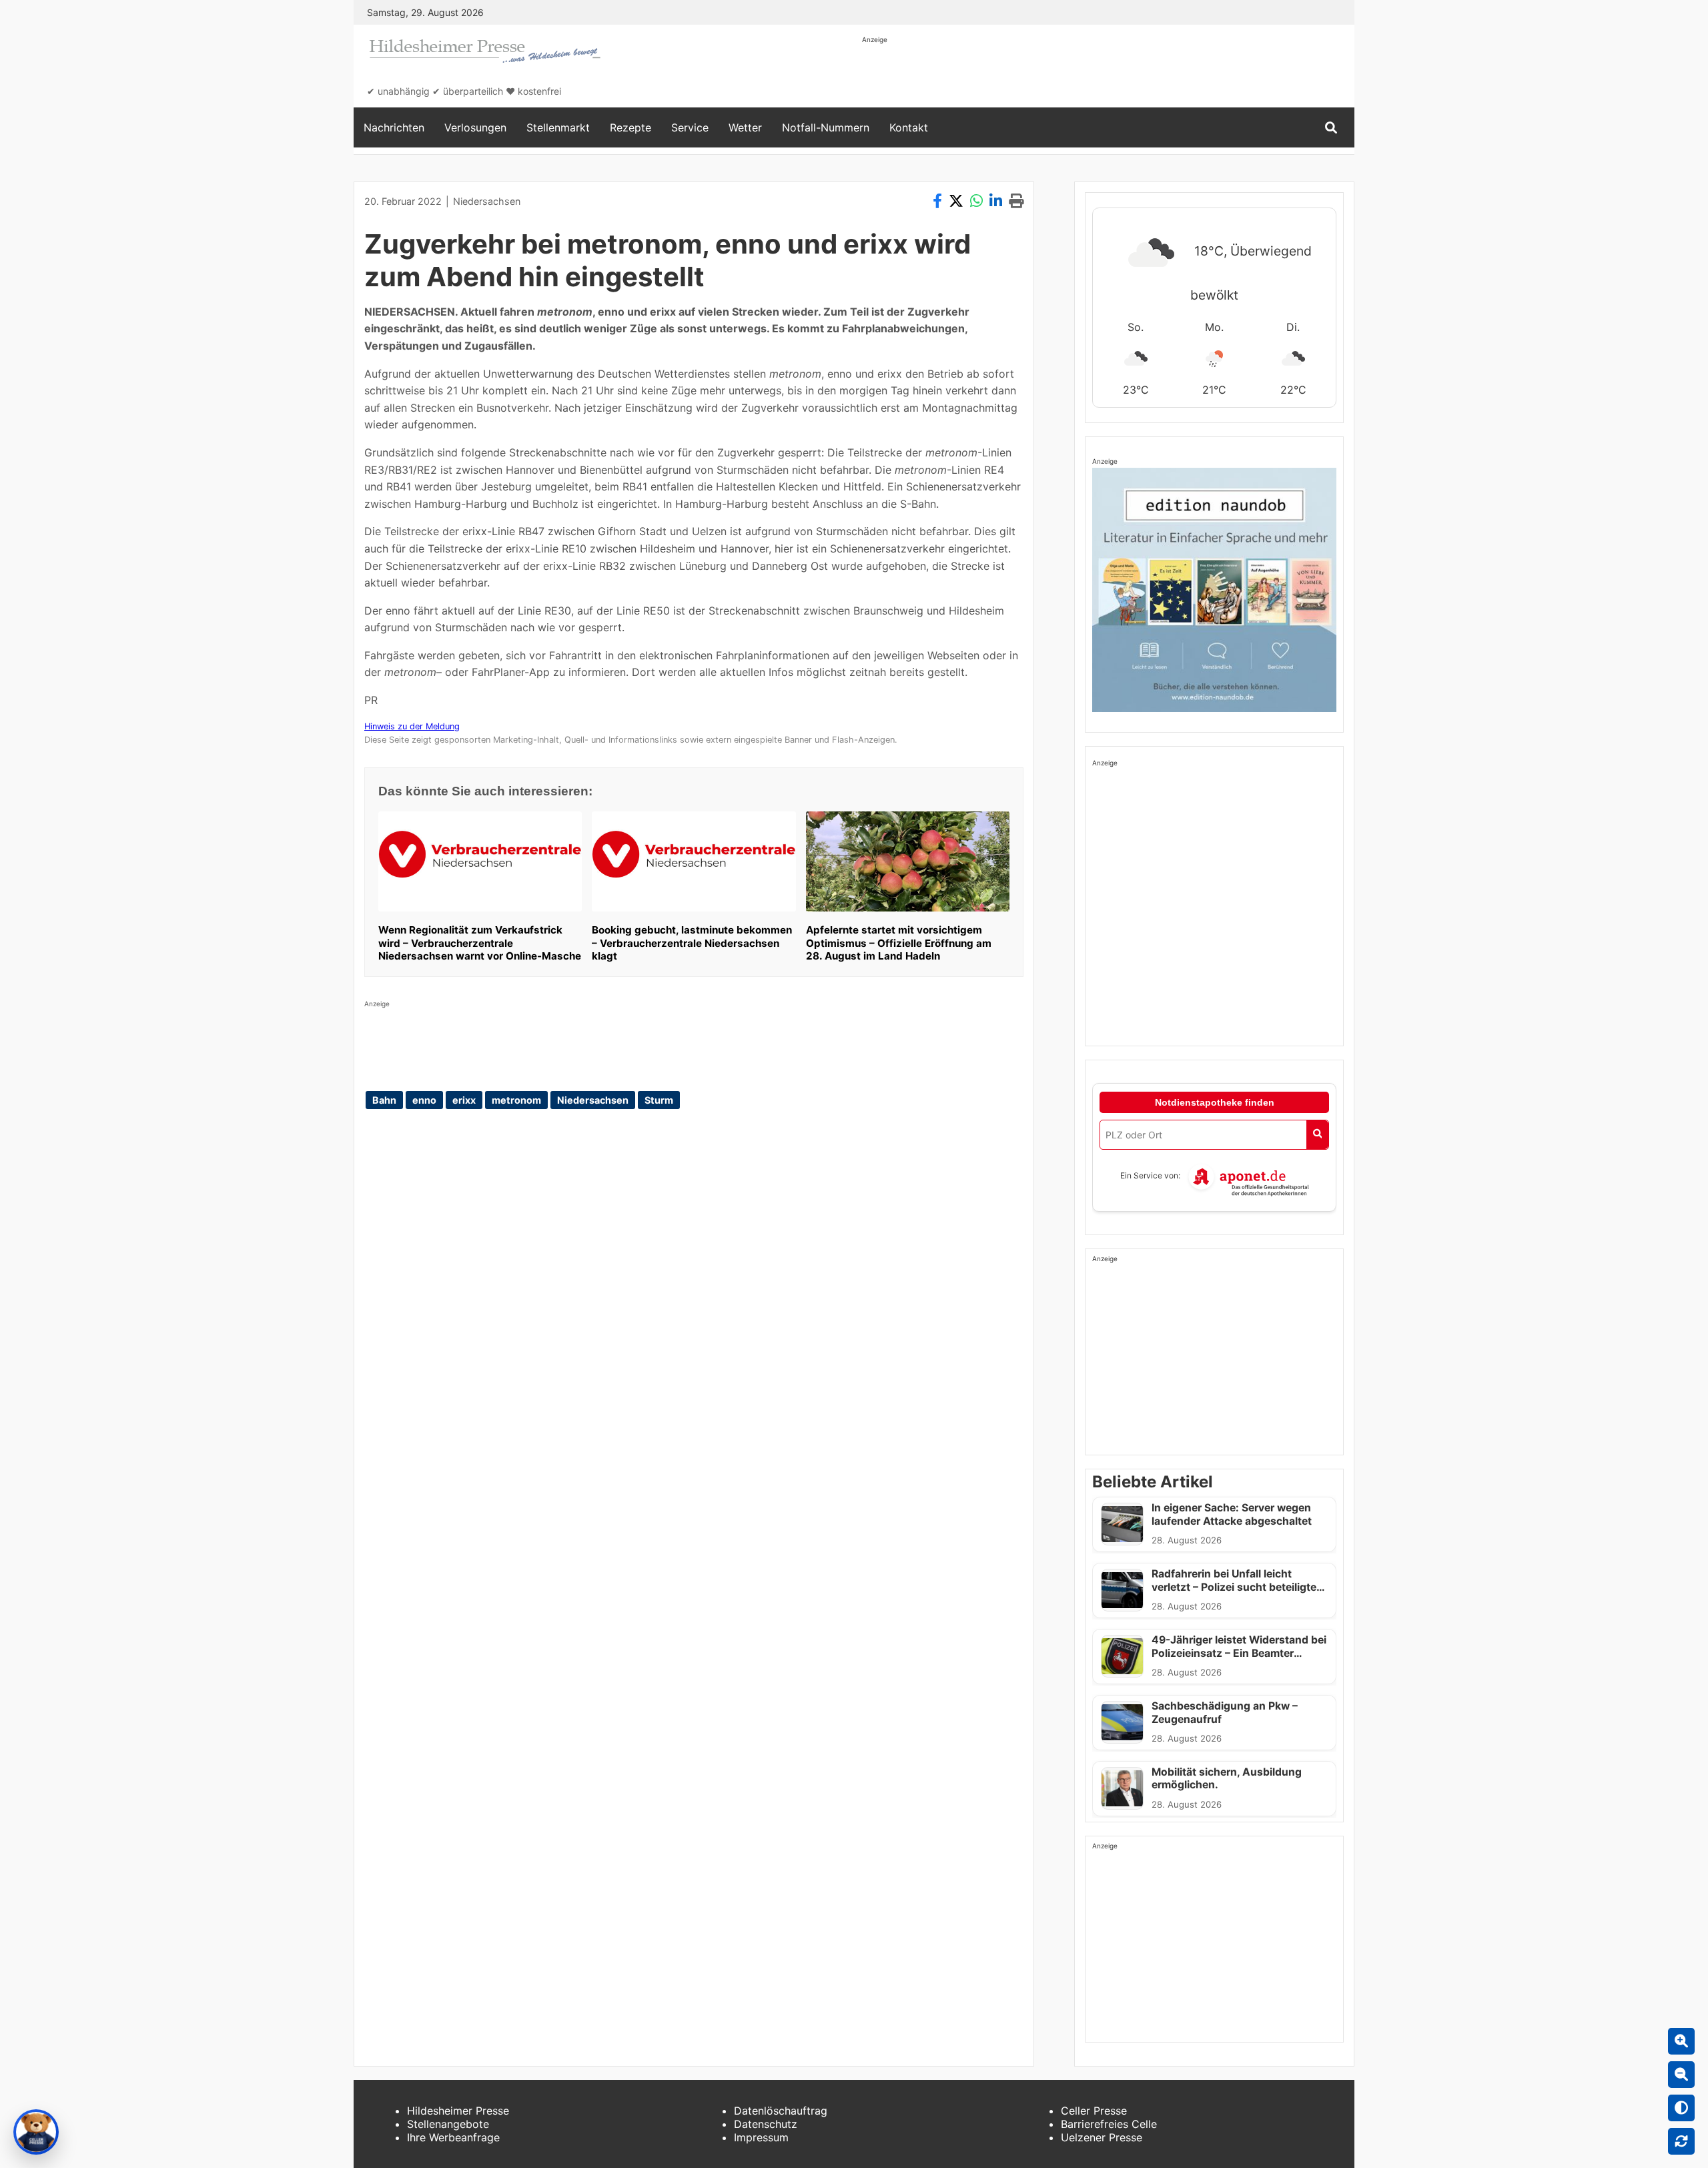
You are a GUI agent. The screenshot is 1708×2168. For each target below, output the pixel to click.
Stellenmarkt (558, 127)
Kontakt (909, 127)
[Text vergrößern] (1681, 2041)
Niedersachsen (487, 201)
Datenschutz (766, 2124)
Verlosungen (475, 127)
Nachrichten (394, 127)
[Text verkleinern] (1681, 2075)
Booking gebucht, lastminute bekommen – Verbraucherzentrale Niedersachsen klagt (692, 943)
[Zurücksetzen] (1681, 2141)
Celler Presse (1094, 2111)
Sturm (659, 1100)
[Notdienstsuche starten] (1317, 1135)
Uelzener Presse (1102, 2137)
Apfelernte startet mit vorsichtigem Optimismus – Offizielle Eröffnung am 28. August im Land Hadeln (899, 943)
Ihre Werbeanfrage (453, 2137)
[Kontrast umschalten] (1681, 2108)
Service (690, 127)
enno (424, 1100)
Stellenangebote (448, 2124)
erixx (464, 1100)
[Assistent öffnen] (36, 2132)
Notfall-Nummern (826, 127)
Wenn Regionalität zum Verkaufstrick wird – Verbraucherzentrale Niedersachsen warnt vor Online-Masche (480, 943)
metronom (516, 1100)
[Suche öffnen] (1331, 128)
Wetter (745, 127)
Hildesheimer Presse (458, 2111)
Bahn (384, 1100)
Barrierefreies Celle (1109, 2124)
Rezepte (630, 127)
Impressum (761, 2137)
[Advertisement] (1105, 75)
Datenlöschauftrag (781, 2111)
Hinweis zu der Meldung (412, 726)
